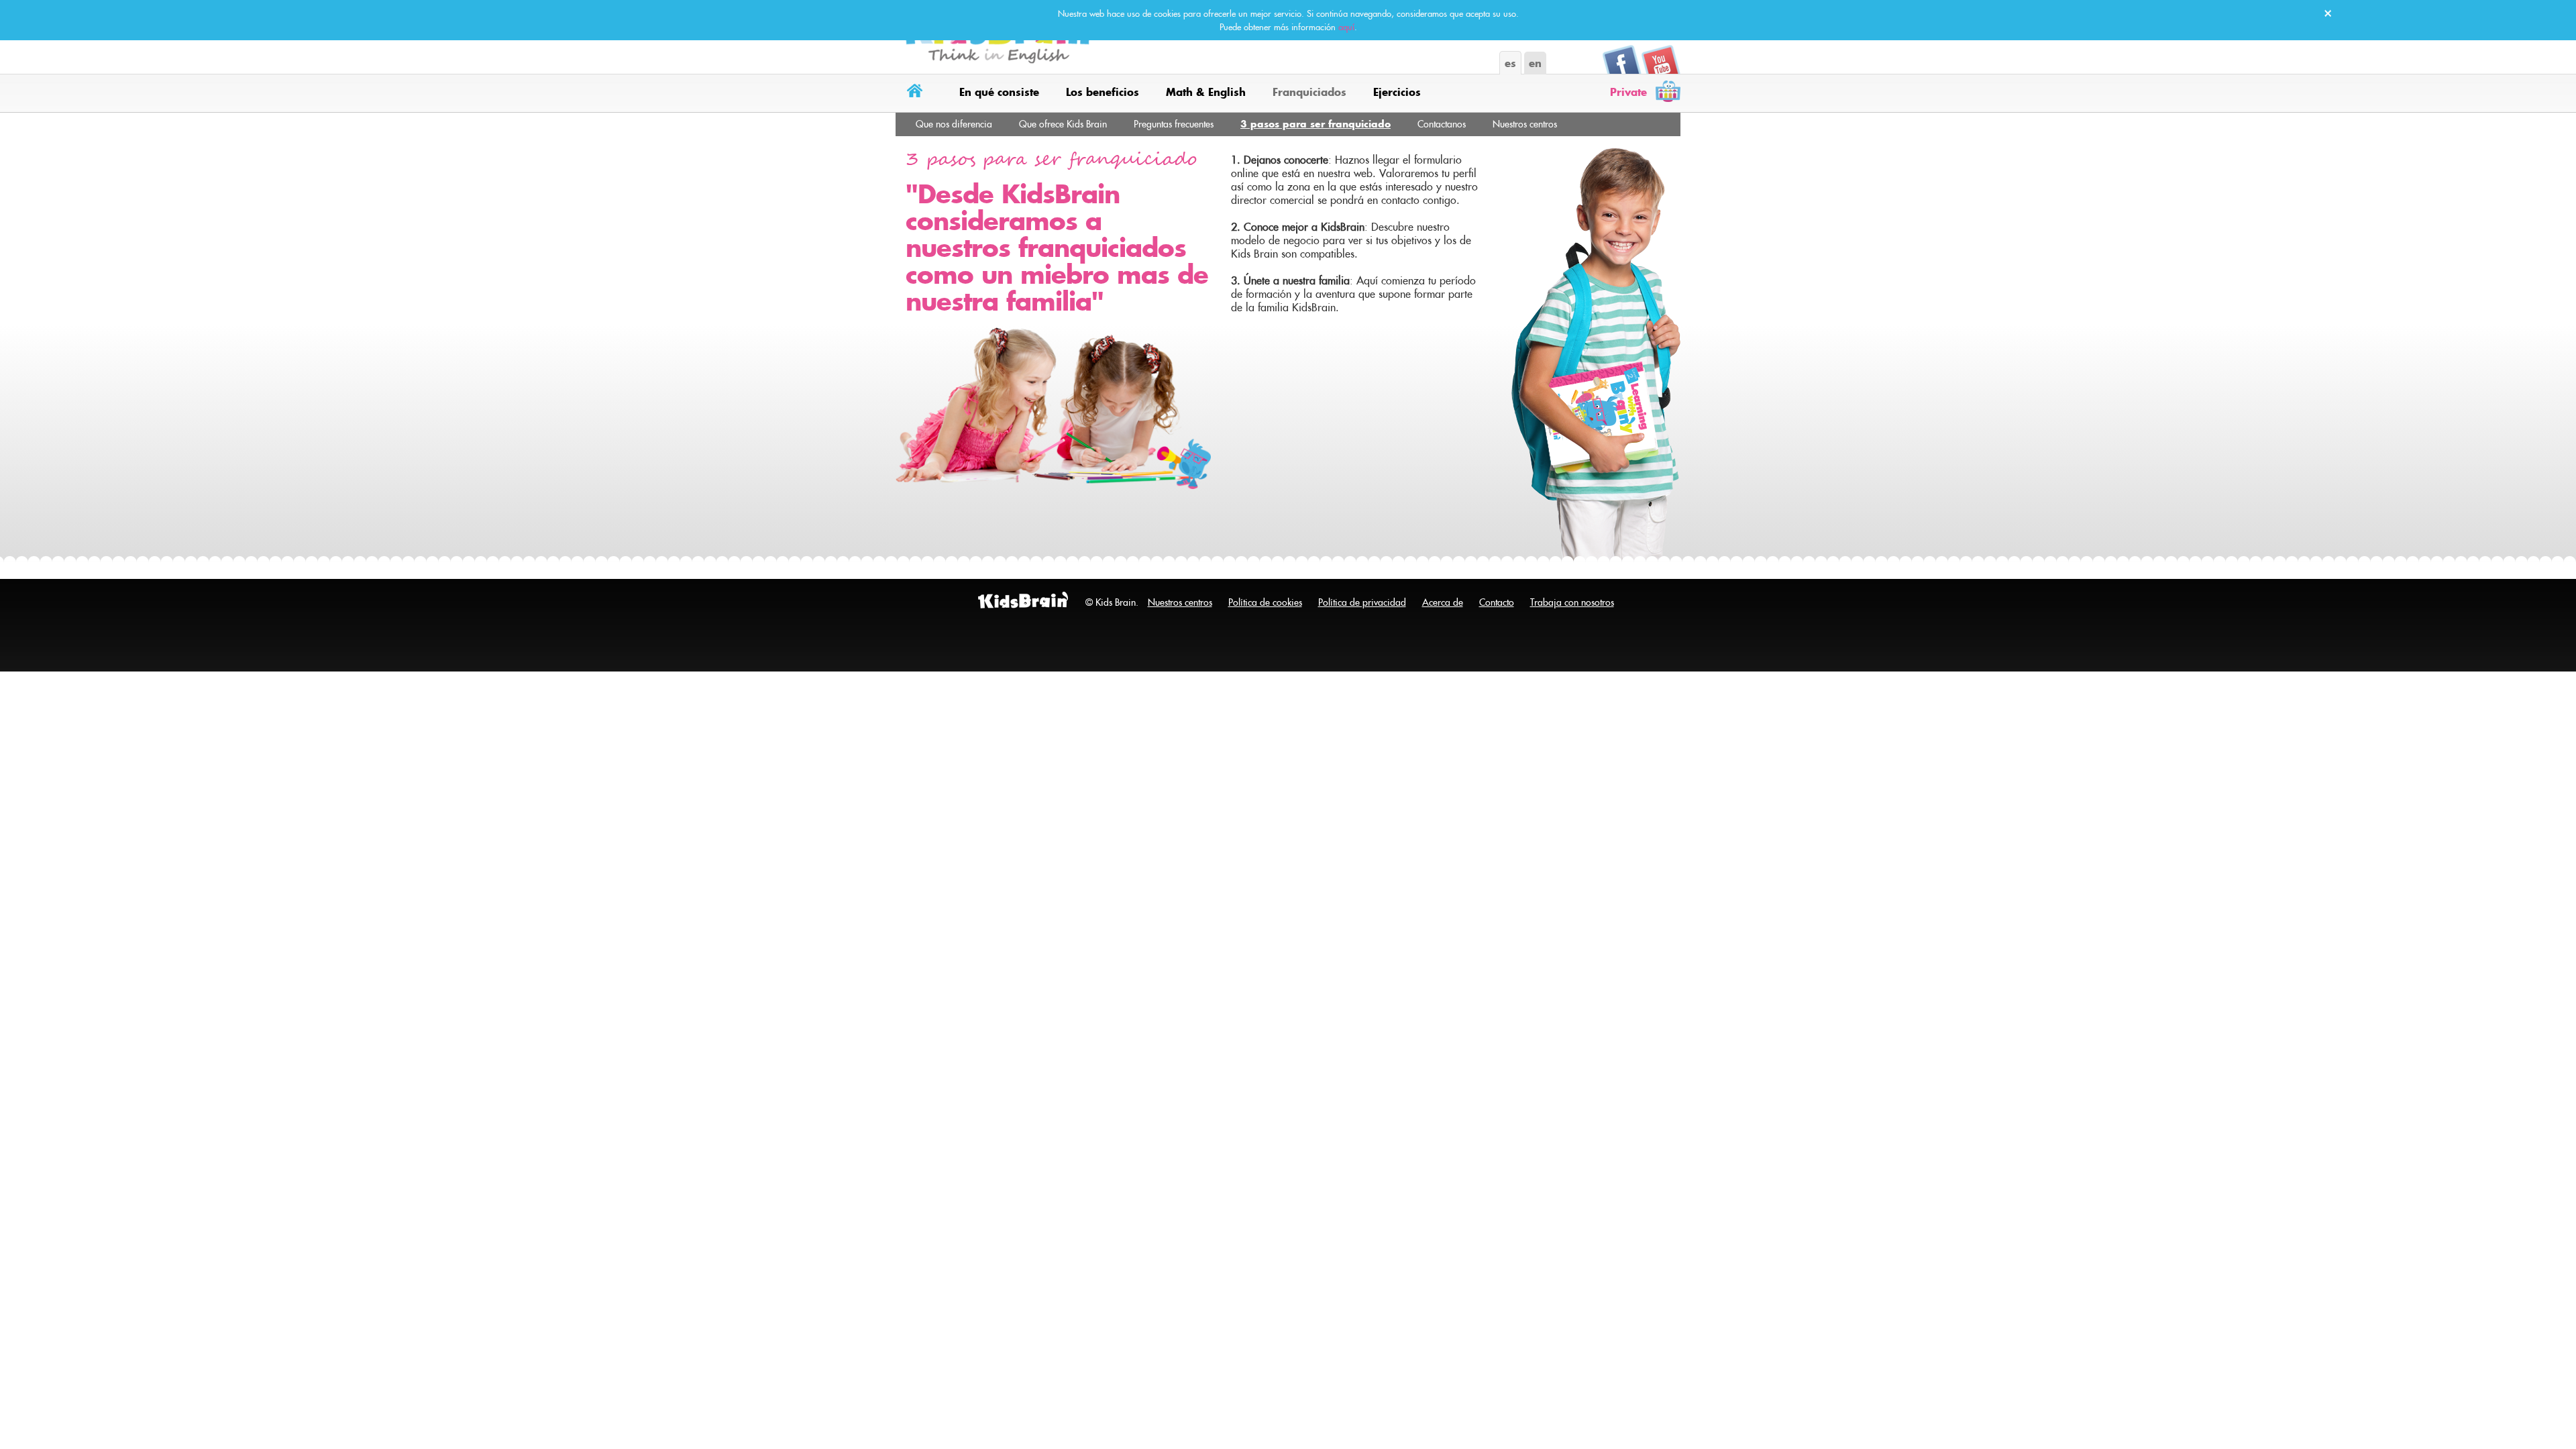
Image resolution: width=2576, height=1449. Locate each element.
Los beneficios (1103, 92)
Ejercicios (1397, 92)
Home (917, 93)
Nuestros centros (1525, 124)
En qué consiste (999, 92)
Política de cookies (1265, 602)
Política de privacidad (1362, 602)
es (1510, 63)
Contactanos (1442, 124)
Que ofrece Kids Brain (1063, 124)
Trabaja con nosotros (1572, 602)
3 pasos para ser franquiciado (1316, 124)
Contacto (1497, 602)
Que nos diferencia (954, 124)
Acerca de (1443, 602)
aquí (1346, 27)
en (1535, 63)
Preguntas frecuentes (1174, 124)
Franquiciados (1309, 92)
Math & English (1206, 92)
